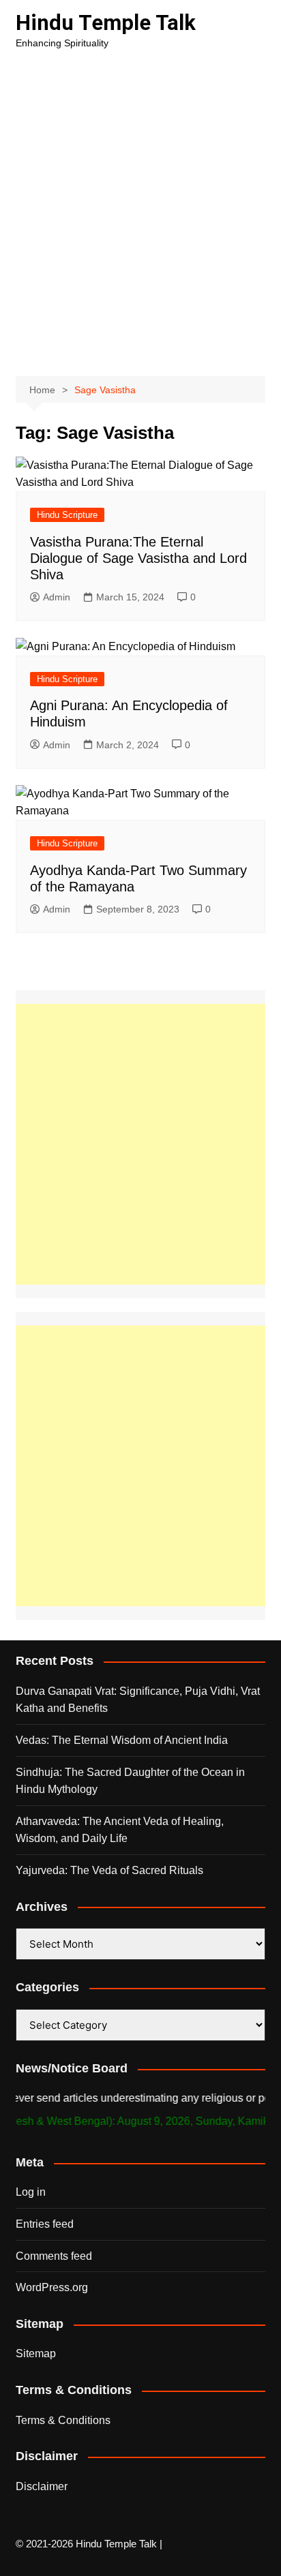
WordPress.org (52, 2287)
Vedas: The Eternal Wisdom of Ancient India (122, 1740)
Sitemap (36, 2353)
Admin (57, 597)
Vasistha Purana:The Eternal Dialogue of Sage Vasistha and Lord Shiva (138, 558)
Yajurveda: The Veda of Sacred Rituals (109, 1870)
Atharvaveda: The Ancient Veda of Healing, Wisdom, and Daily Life (120, 1830)
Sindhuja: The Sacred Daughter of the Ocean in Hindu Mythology (130, 1781)
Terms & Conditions (63, 2420)
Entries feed (45, 2224)
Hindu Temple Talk (106, 23)
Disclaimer (42, 2486)
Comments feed (54, 2256)
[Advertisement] (140, 209)
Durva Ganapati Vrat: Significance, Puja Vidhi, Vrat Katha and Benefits (138, 1700)
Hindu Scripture (67, 515)
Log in (31, 2192)
